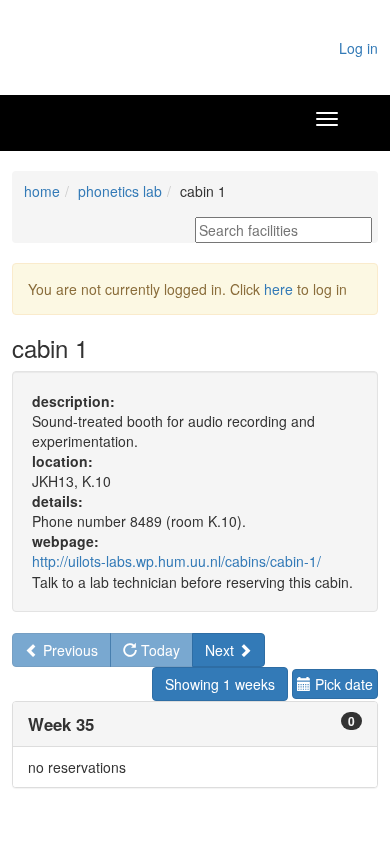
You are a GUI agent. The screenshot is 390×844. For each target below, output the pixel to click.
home (42, 191)
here (278, 289)
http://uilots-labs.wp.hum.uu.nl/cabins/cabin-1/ (176, 561)
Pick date (342, 684)
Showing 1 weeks (220, 684)
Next (221, 650)
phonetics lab (120, 191)
